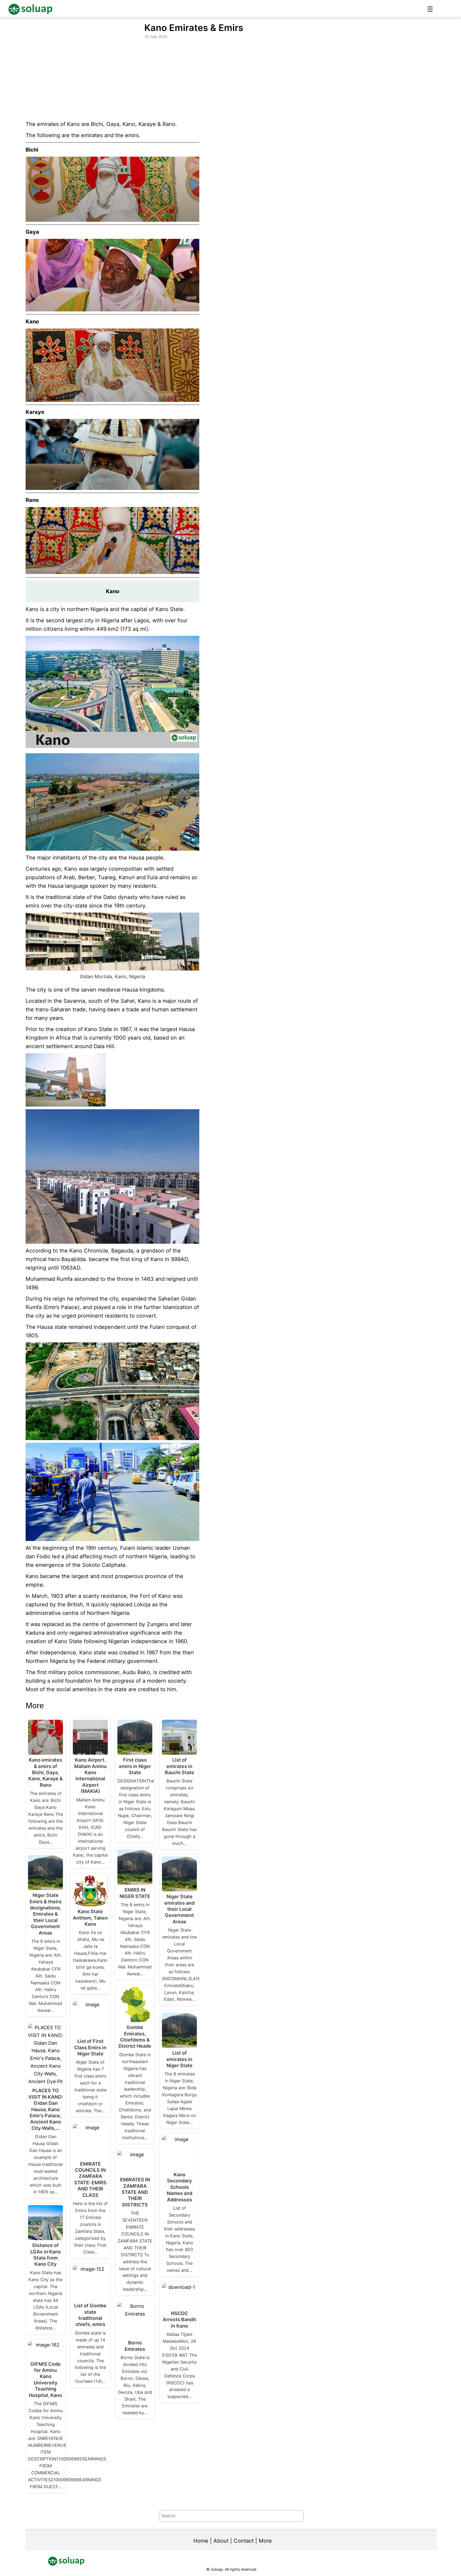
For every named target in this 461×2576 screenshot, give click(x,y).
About (221, 2541)
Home (201, 2541)
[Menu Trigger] (430, 9)
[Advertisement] (231, 80)
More (265, 2541)
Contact (244, 2541)
